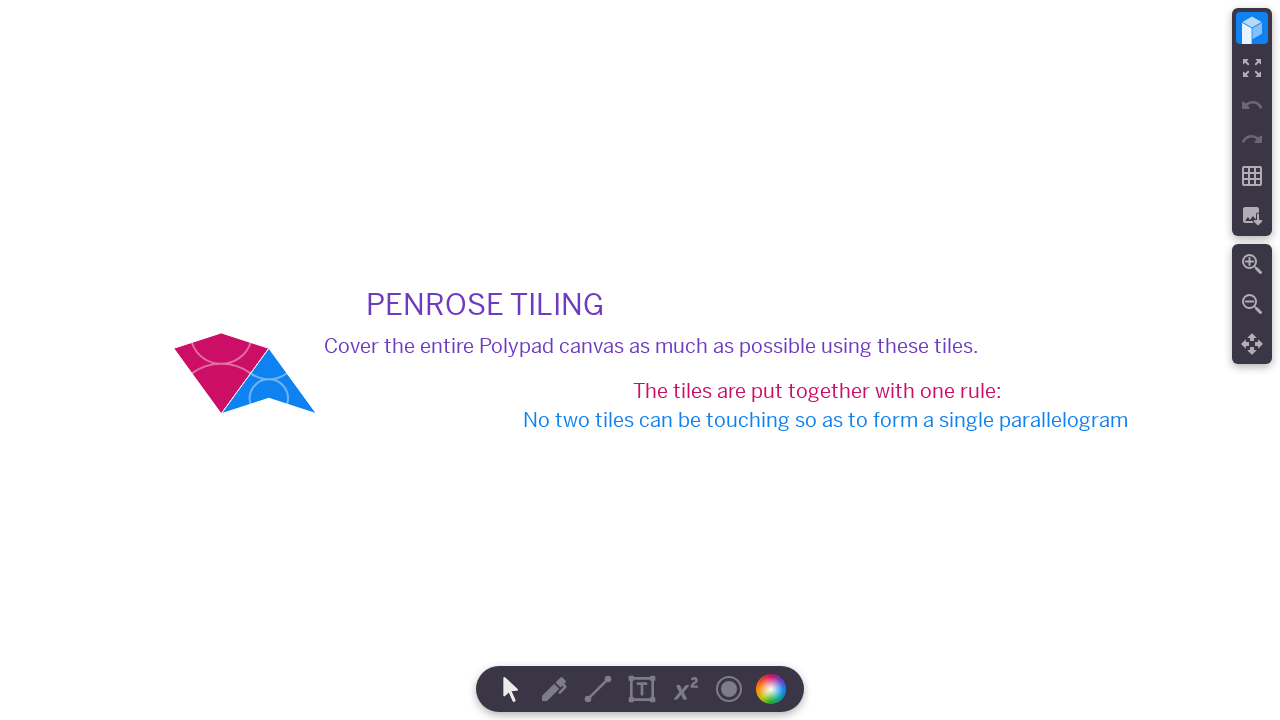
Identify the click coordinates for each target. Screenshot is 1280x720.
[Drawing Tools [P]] (554, 689)
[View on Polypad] (1252, 28)
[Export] (1252, 216)
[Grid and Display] (1252, 176)
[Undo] (1252, 105)
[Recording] (729, 689)
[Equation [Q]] (686, 689)
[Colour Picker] (777, 689)
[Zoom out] (1252, 304)
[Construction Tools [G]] (598, 689)
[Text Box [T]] (642, 689)
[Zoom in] (1252, 264)
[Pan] (1252, 344)
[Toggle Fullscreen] (1252, 68)
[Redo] (1252, 139)
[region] (640, 360)
